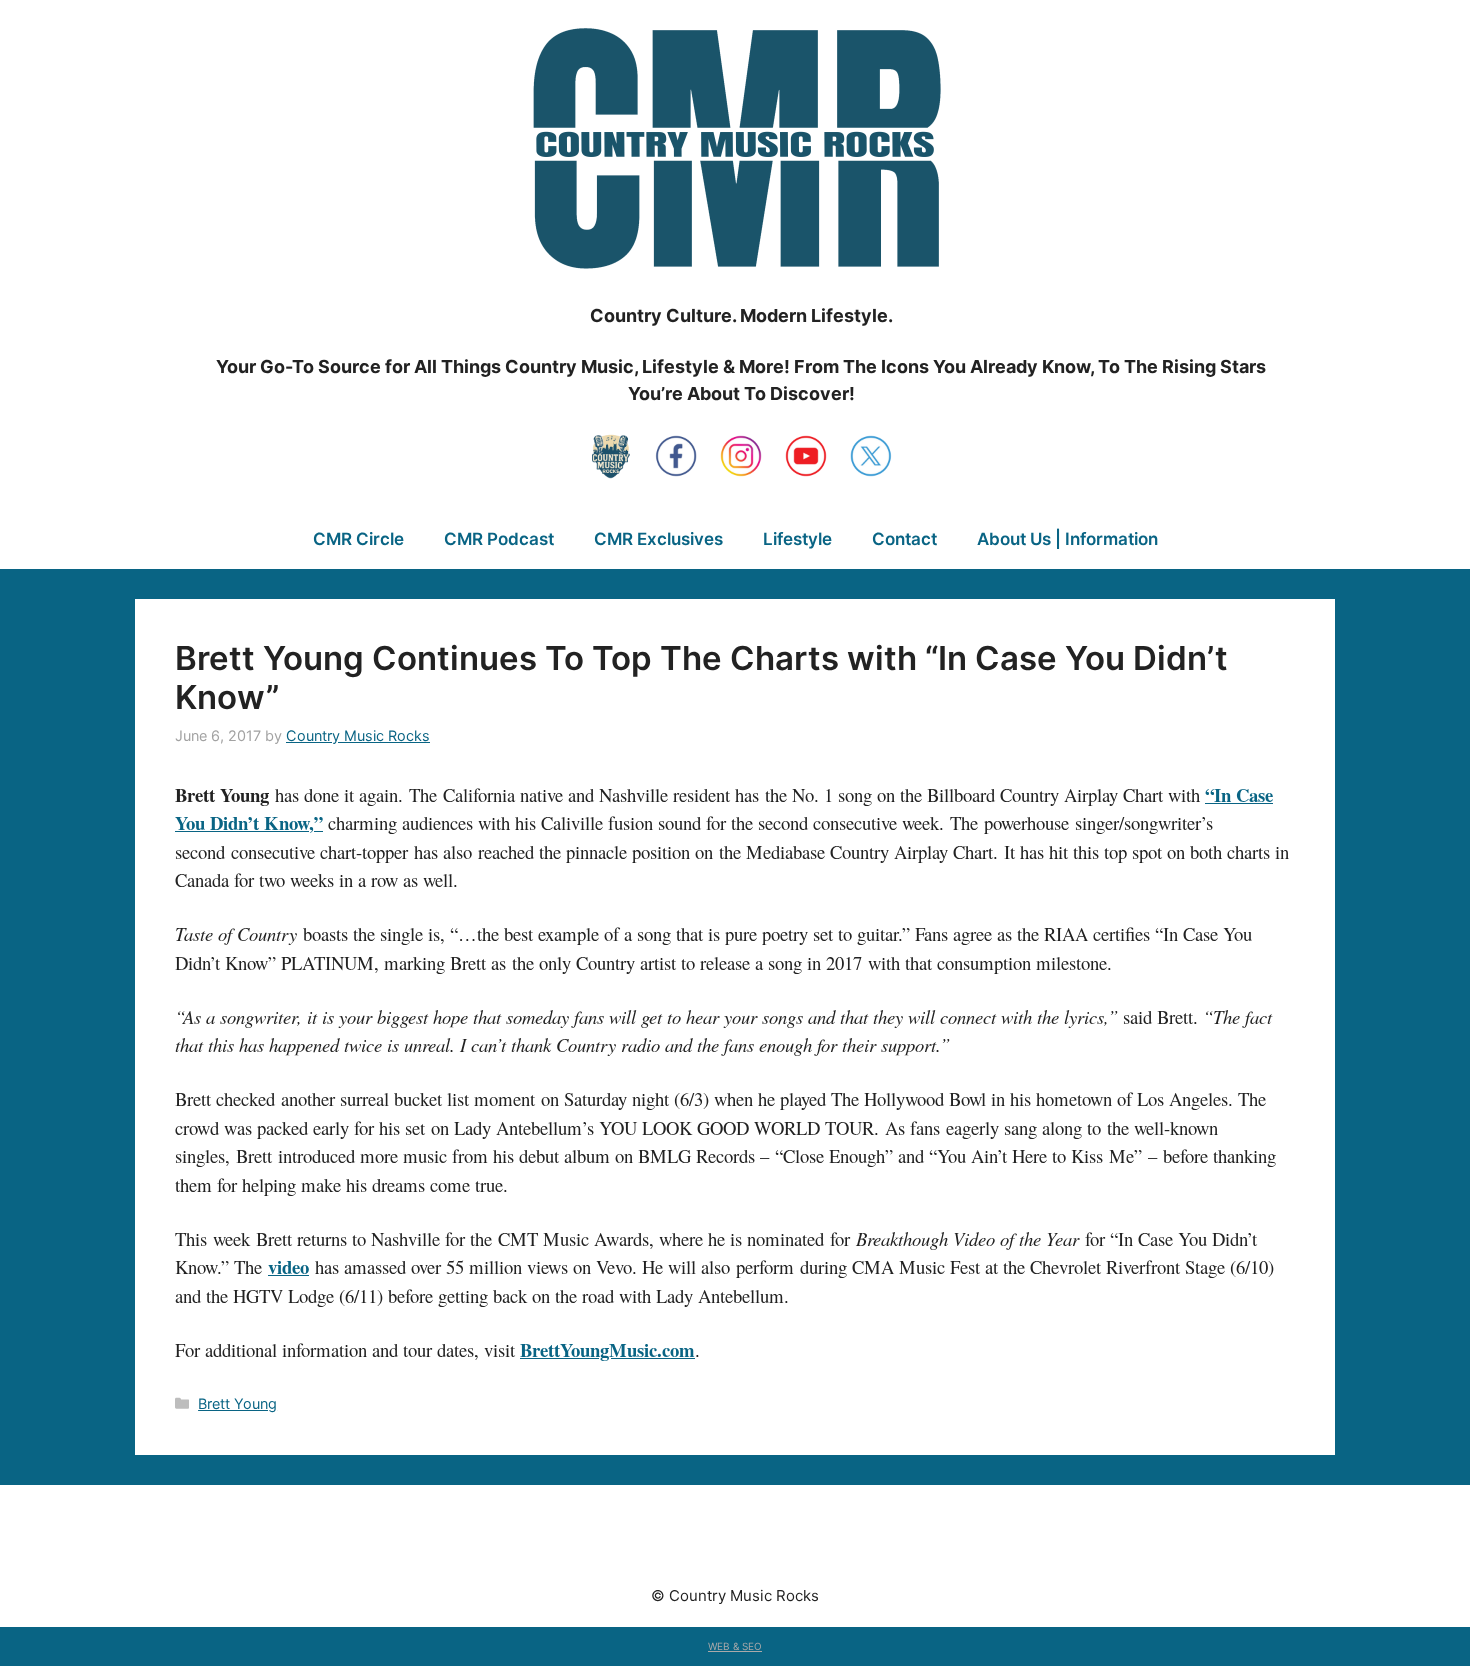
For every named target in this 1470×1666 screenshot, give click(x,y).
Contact (904, 539)
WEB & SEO (735, 1646)
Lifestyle (797, 539)
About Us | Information (1067, 539)
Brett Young (237, 1403)
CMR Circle (358, 539)
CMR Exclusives (658, 539)
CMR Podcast (499, 539)
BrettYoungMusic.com (607, 1349)
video (288, 1266)
